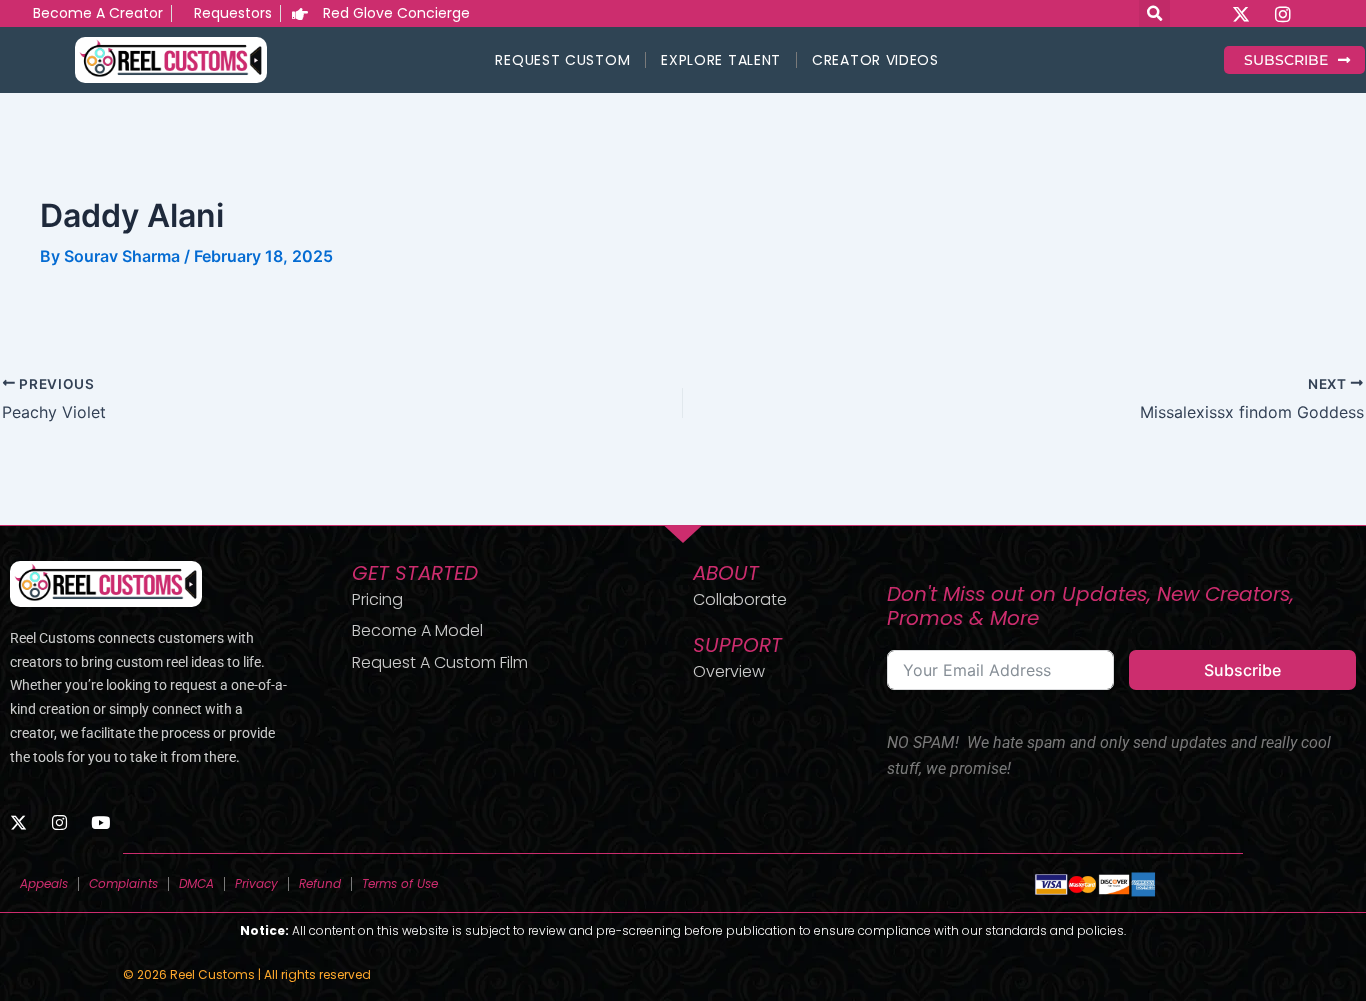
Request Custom (562, 60)
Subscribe (1242, 670)
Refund (320, 883)
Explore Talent (721, 60)
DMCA (196, 883)
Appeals (44, 883)
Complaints (123, 883)
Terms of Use (400, 883)
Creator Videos (875, 60)
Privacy (256, 883)
